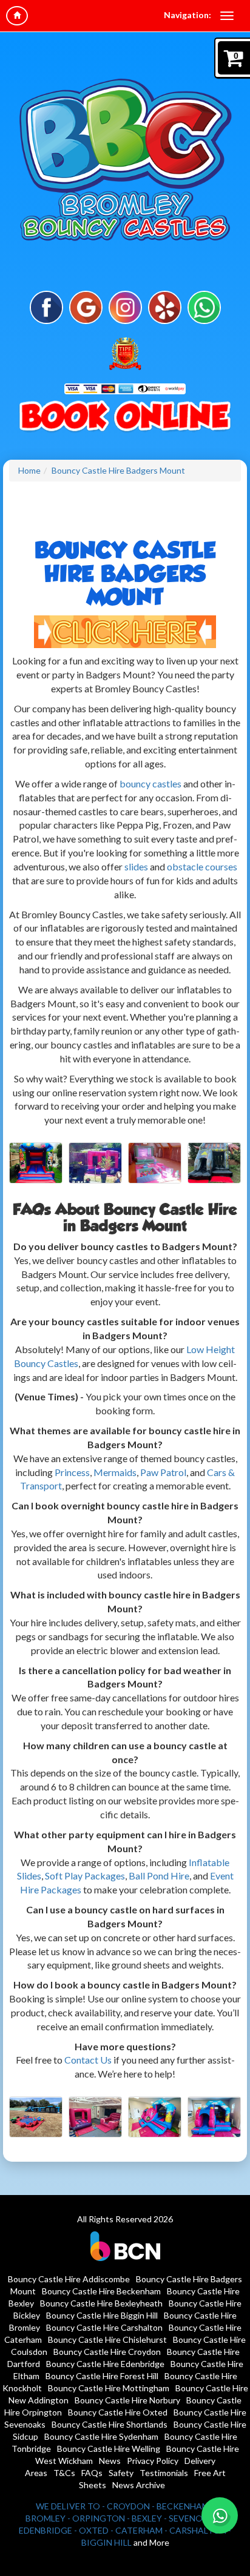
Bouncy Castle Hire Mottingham (109, 2388)
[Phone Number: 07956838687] (125, 418)
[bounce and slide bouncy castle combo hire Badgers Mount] (214, 1163)
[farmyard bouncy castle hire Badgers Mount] (36, 1163)
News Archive (139, 2485)
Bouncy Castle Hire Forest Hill (102, 2376)
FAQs (92, 2473)
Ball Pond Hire (159, 1876)
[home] (17, 16)
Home (29, 470)
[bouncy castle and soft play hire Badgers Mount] (155, 1163)
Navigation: (187, 15)
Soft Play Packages (85, 1876)
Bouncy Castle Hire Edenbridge (105, 2364)
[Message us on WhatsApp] (204, 306)
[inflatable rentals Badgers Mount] (95, 2117)
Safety (121, 2473)
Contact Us (88, 2060)
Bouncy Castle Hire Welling (109, 2449)
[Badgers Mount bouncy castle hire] (36, 2117)
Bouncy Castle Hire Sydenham (101, 2436)
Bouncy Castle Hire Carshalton (104, 2327)
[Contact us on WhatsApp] (220, 2515)
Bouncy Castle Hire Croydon (107, 2352)
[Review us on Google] (86, 306)
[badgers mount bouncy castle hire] (95, 1163)
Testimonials (164, 2473)
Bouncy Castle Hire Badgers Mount (118, 470)
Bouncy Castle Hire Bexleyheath (101, 2303)
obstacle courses (202, 866)
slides (137, 866)
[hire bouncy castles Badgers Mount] (214, 2117)
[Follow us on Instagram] (125, 306)
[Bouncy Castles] (125, 630)
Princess (72, 1472)
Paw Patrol (163, 1472)
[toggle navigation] (227, 16)
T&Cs (64, 2473)
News (110, 2461)
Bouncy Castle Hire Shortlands (110, 2424)
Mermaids (115, 1472)
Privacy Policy (153, 2461)
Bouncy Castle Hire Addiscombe (69, 2279)
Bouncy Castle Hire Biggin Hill (102, 2315)
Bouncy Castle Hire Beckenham (101, 2291)
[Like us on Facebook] (46, 306)
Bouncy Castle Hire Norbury (127, 2400)
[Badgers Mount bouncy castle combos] (155, 2117)
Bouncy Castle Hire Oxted (118, 2412)
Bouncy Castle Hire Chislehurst (107, 2339)
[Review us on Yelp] (165, 306)
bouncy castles (150, 783)
